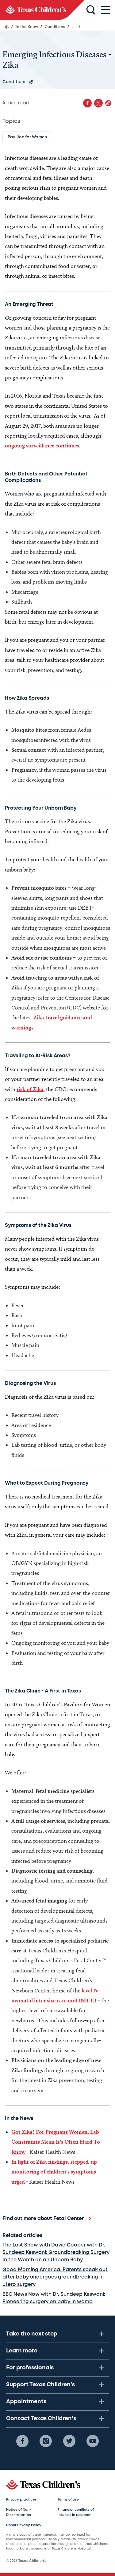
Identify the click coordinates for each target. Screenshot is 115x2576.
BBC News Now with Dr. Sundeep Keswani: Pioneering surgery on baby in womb (54, 2298)
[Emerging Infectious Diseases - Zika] (42, 10)
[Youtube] (93, 2441)
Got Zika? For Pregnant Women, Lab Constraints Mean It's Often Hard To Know (56, 2142)
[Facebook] (22, 2441)
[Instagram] (46, 2441)
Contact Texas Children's (41, 2419)
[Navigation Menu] (105, 10)
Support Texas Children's (40, 2385)
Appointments (26, 2402)
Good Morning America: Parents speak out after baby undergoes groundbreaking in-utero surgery (55, 2277)
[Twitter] (69, 2441)
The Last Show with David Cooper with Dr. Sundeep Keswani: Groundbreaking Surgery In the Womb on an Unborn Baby (56, 2252)
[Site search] (91, 10)
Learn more (22, 2351)
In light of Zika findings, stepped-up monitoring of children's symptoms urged (54, 2172)
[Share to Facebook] (87, 103)
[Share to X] (98, 103)
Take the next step (32, 2334)
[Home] (7, 27)
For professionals (30, 2368)
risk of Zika (30, 1089)
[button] (108, 103)
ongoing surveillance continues (42, 445)
